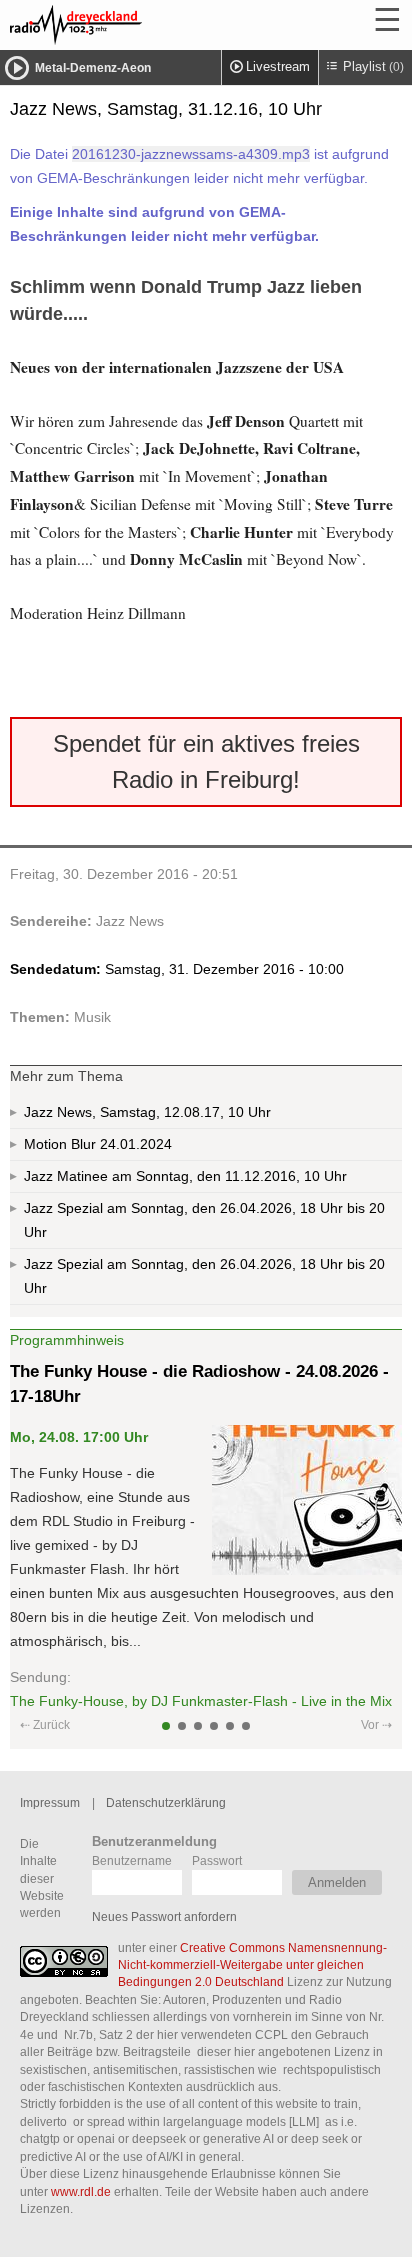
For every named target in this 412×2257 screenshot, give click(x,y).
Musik (92, 1017)
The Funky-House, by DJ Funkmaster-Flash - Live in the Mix (201, 1701)
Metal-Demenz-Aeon (93, 68)
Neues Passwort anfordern (164, 1916)
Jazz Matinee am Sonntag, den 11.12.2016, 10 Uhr (185, 1176)
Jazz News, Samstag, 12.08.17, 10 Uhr (147, 1112)
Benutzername (132, 1860)
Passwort (217, 1860)
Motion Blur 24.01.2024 (98, 1144)
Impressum (50, 1802)
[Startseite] (130, 25)
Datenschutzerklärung (166, 1802)
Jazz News (130, 921)
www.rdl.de (81, 2191)
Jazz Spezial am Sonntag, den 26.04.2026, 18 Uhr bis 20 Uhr (204, 1220)
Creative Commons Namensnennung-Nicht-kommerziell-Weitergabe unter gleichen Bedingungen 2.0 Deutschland (252, 1965)
